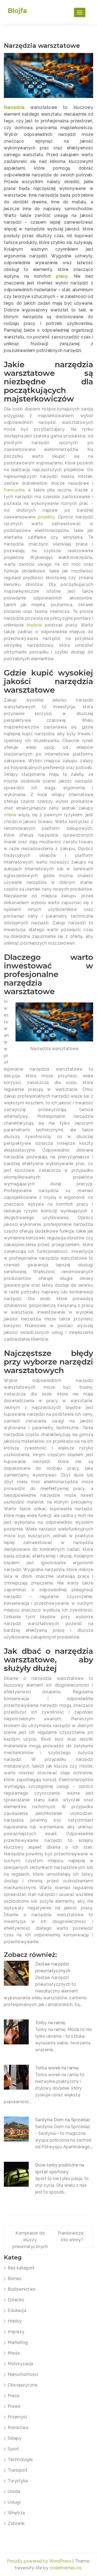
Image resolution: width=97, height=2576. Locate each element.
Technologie (20, 2460)
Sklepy (15, 2438)
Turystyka (18, 2481)
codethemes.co (66, 2568)
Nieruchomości (23, 2374)
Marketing (18, 2342)
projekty (46, 517)
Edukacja (17, 2310)
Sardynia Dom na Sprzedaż (63, 2120)
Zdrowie (16, 2523)
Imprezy (16, 2332)
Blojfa (17, 11)
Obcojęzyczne (23, 2385)
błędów (34, 625)
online (10, 815)
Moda (14, 2353)
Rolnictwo (18, 2428)
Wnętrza (16, 2513)
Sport (13, 2449)
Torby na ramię (51, 2023)
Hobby (15, 2321)
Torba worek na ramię (57, 2068)
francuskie (14, 490)
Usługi (14, 2502)
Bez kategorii (21, 2268)
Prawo (14, 2406)
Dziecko (16, 2300)
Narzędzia (14, 107)
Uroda (14, 2491)
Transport (18, 2470)
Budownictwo (22, 2289)
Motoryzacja (21, 2364)
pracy (62, 276)
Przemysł (17, 2417)
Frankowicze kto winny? (71, 2236)
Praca (14, 2396)
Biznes (14, 2279)
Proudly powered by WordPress (40, 2561)
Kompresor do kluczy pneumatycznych (30, 2240)
